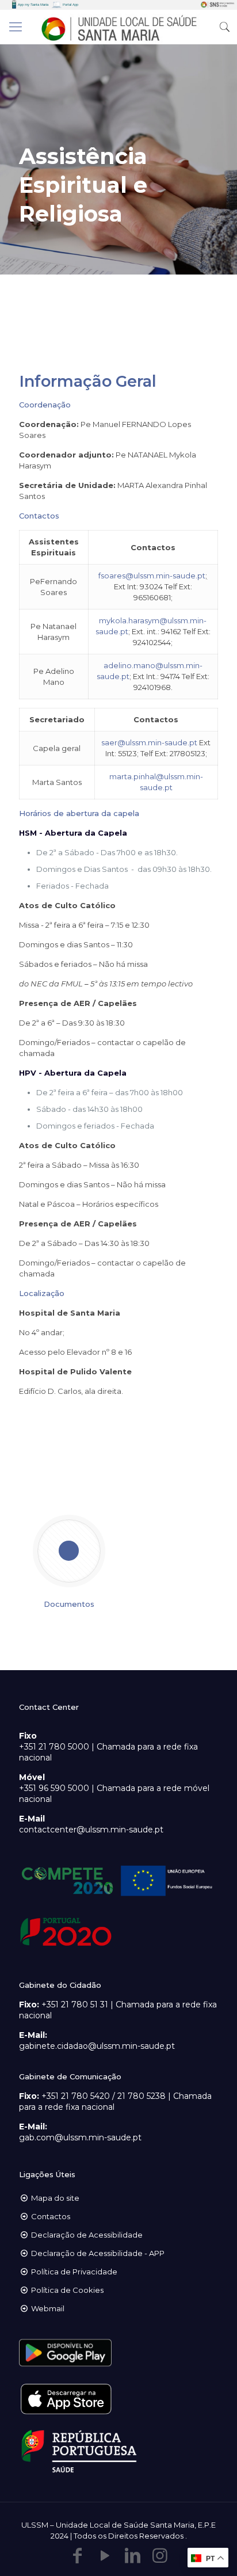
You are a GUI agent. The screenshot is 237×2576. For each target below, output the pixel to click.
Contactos (51, 2216)
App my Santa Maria (33, 5)
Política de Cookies (67, 2290)
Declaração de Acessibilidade (87, 2235)
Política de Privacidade (74, 2272)
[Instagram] (160, 2556)
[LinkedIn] (132, 2556)
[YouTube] (105, 2556)
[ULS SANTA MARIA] (118, 27)
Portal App (70, 5)
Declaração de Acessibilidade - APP (98, 2253)
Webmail (48, 2308)
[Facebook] (77, 2556)
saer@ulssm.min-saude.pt (149, 742)
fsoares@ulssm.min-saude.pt (152, 576)
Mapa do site (55, 2198)
